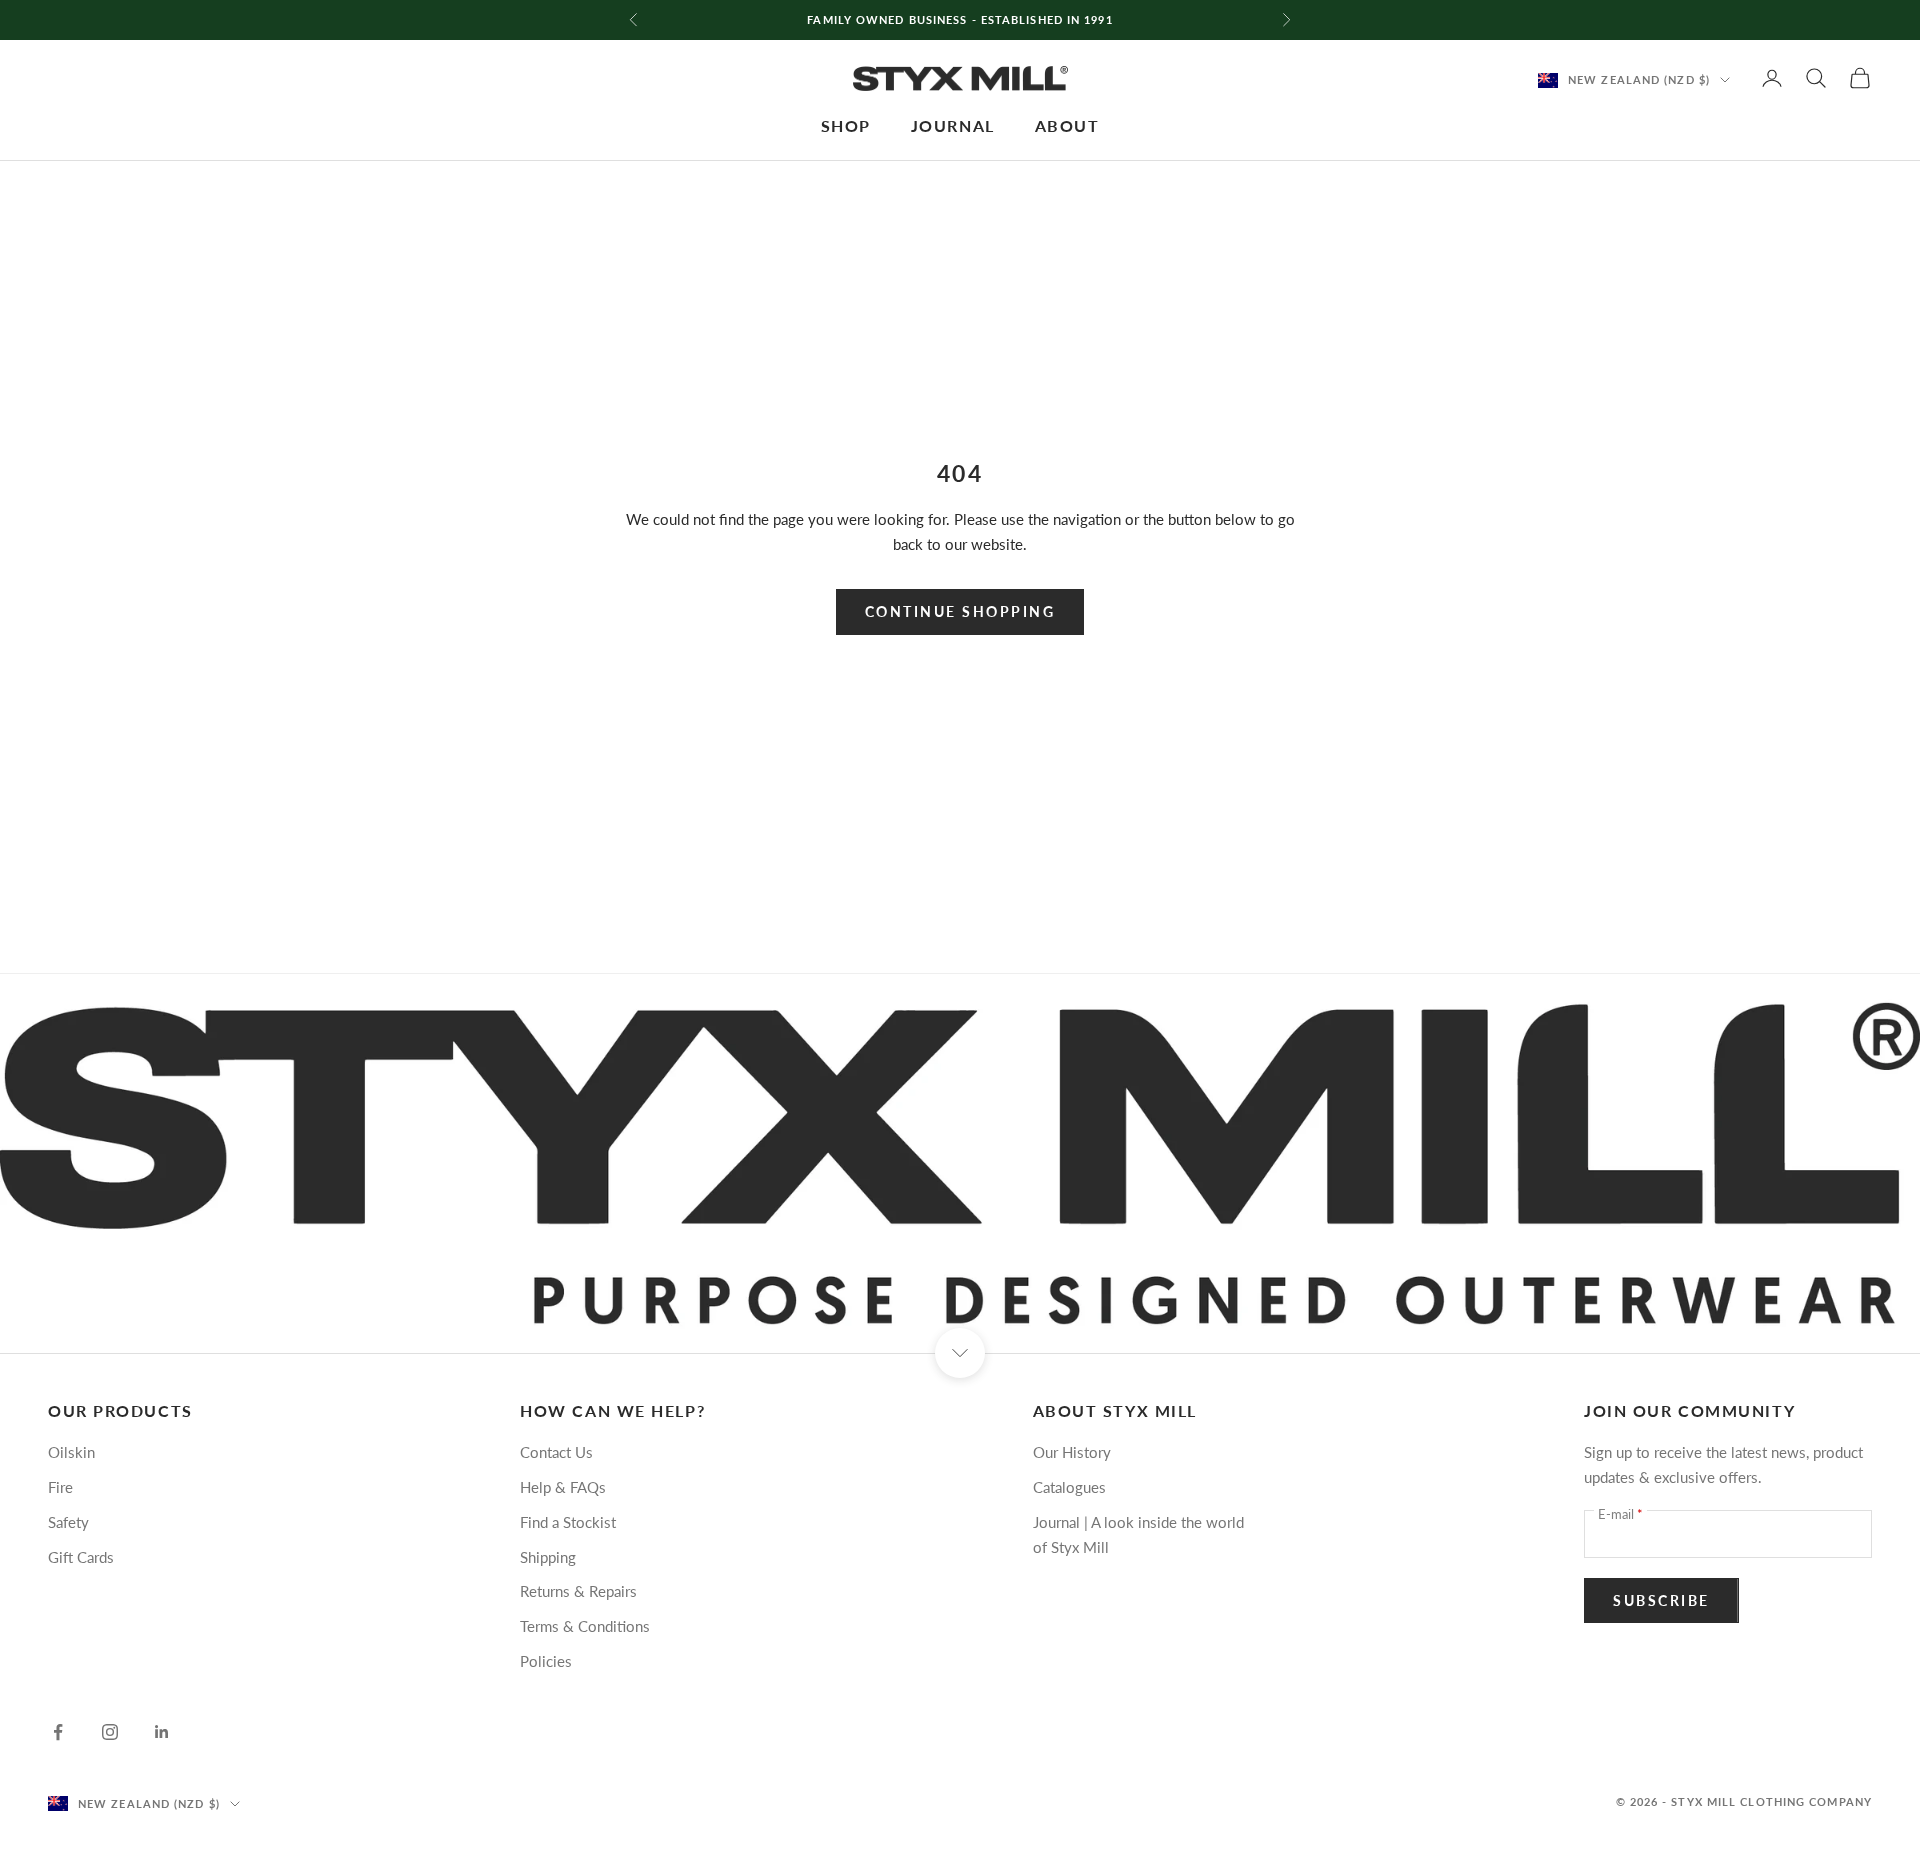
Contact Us (556, 1452)
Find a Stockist (568, 1522)
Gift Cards (81, 1557)
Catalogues (1069, 1487)
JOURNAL (953, 126)
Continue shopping (960, 611)
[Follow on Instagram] (110, 1732)
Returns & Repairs (578, 1591)
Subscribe (1661, 1600)
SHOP (846, 126)
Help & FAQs (563, 1487)
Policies (546, 1661)
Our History (1072, 1452)
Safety (68, 1522)
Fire (60, 1487)
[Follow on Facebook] (58, 1732)
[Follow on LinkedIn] (162, 1732)
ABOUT (1067, 126)
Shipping (548, 1557)
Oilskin (71, 1452)
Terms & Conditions (585, 1626)
